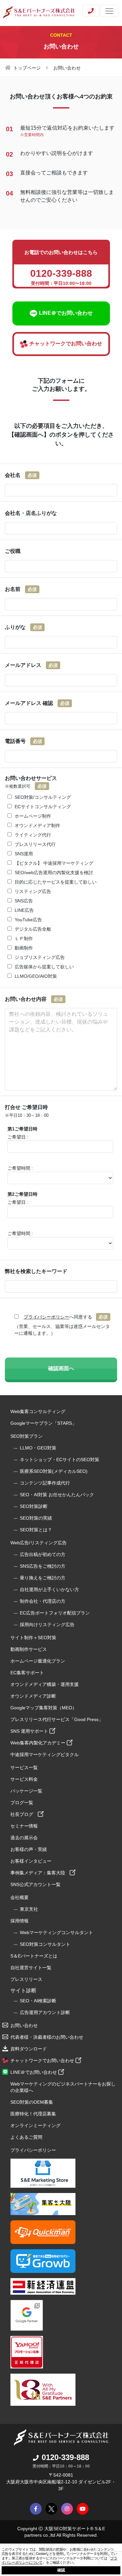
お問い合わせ (24, 2025)
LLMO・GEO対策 (38, 1448)
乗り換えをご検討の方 (43, 1578)
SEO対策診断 (34, 1506)
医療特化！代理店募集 (33, 2114)
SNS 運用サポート (30, 1731)
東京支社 (29, 1909)
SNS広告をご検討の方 (43, 1566)
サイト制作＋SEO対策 (33, 1638)
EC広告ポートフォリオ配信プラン (55, 1613)
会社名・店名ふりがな (31, 513)
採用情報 (20, 1921)
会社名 (21, 475)
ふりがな (23, 627)
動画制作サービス (29, 1649)
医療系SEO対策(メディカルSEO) (54, 1471)
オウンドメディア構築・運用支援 (45, 1684)
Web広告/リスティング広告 (39, 1543)
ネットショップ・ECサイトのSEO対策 (60, 1460)
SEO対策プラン (27, 1436)
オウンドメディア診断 (33, 1696)
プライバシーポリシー (47, 1317)
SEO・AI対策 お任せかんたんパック (57, 1495)
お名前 (21, 589)
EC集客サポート (27, 1673)
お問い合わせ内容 (34, 999)
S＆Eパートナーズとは (34, 1956)
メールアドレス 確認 (37, 703)
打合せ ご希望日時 (27, 1111)
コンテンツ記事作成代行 (45, 1483)
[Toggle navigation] (109, 11)
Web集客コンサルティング (38, 1411)
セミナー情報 (24, 1826)
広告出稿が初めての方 (43, 1554)
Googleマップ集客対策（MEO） (44, 1708)
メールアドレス (31, 665)
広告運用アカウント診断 (45, 2012)
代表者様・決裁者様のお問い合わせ (47, 2037)
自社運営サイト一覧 (31, 1968)
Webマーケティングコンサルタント (56, 1932)
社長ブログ (24, 1814)
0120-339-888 (65, 2457)
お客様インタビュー (31, 1861)
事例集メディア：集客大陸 (40, 1873)
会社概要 (20, 1897)
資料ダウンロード (29, 2049)
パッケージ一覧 (26, 1791)
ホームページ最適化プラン (38, 1661)
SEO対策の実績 (36, 1518)
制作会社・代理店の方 (43, 1601)
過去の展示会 (24, 1838)
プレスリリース (26, 1979)
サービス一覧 (24, 1767)
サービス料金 (24, 1779)
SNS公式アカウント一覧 (35, 1884)
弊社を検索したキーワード (36, 1271)
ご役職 (13, 551)
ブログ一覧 (22, 1803)
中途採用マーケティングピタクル (45, 1754)
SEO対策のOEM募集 (32, 2102)
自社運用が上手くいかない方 (49, 1589)
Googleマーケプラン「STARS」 (43, 1423)
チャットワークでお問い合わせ (43, 2060)
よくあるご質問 (26, 2137)
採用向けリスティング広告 (47, 1625)
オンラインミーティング (35, 2125)
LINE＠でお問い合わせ (34, 2072)
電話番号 (23, 741)
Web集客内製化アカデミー (39, 1743)
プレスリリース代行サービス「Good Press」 (57, 1719)
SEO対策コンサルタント (45, 1944)
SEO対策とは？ (36, 1530)
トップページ (27, 68)
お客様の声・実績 (29, 1849)
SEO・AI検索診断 (38, 2001)
